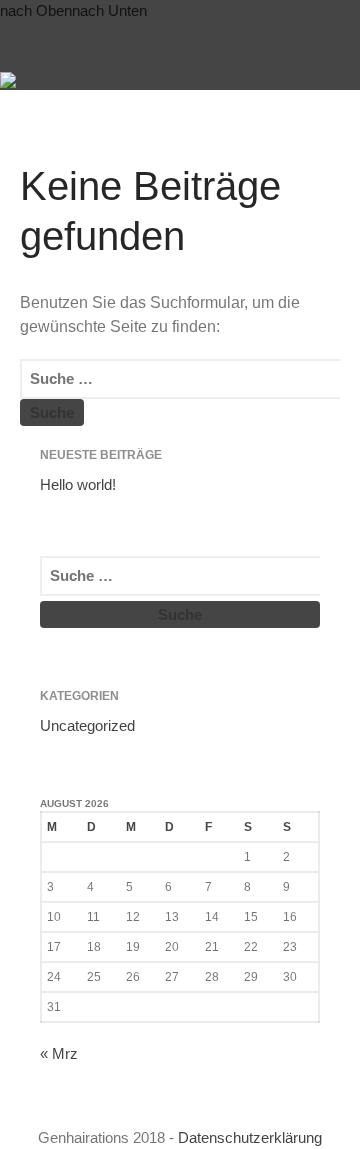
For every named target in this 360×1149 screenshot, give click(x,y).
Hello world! (78, 484)
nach (36, 10)
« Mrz (59, 1053)
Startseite (157, 71)
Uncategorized (87, 725)
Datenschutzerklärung (250, 1137)
